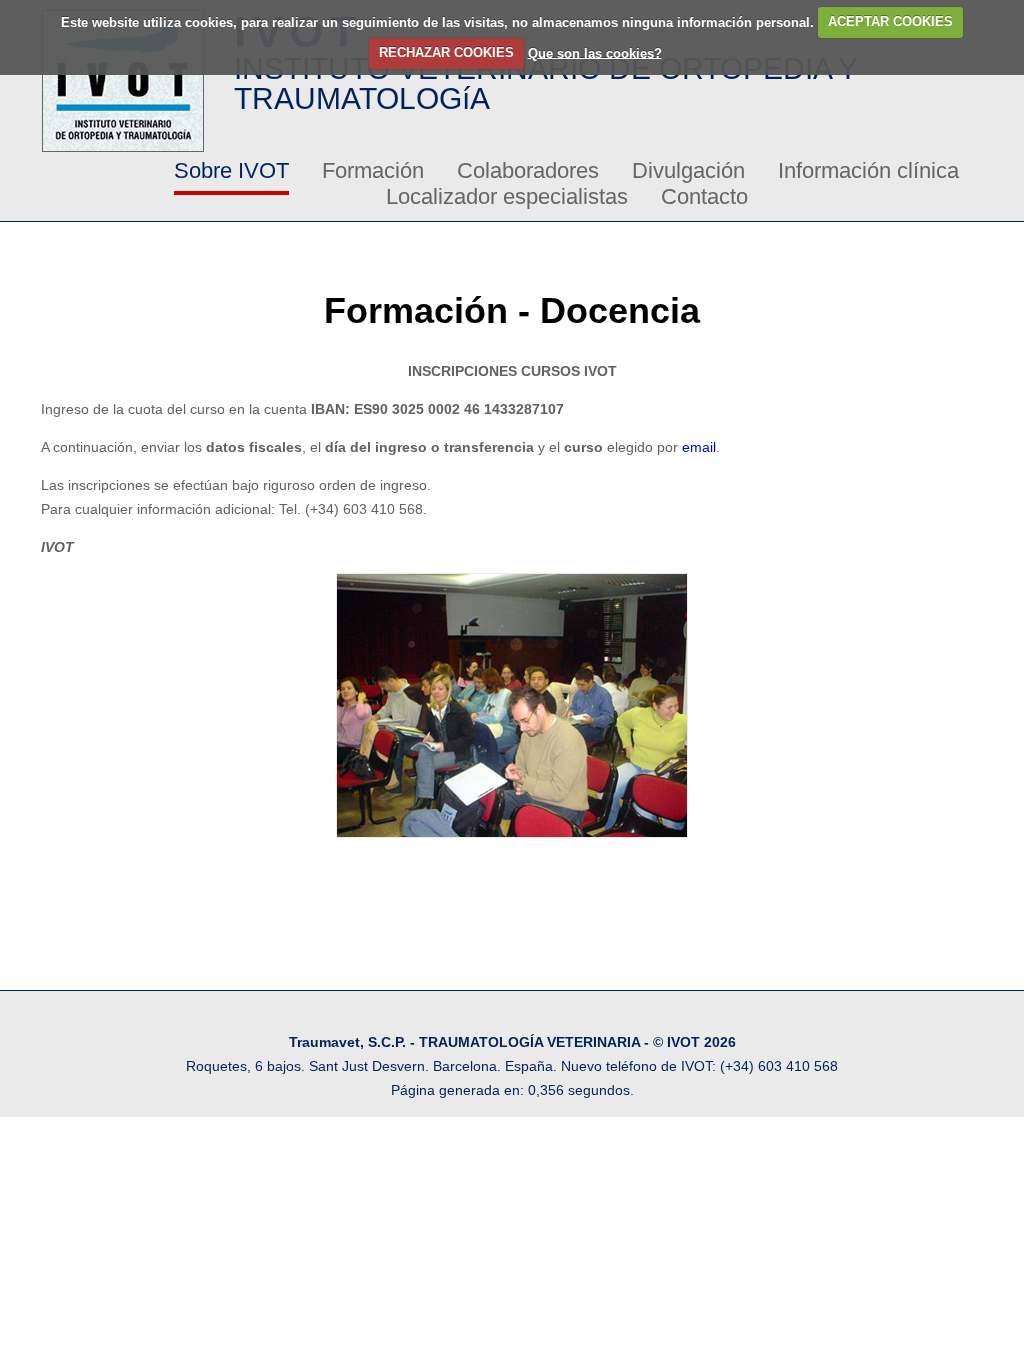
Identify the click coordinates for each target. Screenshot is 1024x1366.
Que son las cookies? (595, 52)
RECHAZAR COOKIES (446, 52)
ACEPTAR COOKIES (890, 21)
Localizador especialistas (507, 196)
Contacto (704, 196)
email (699, 447)
